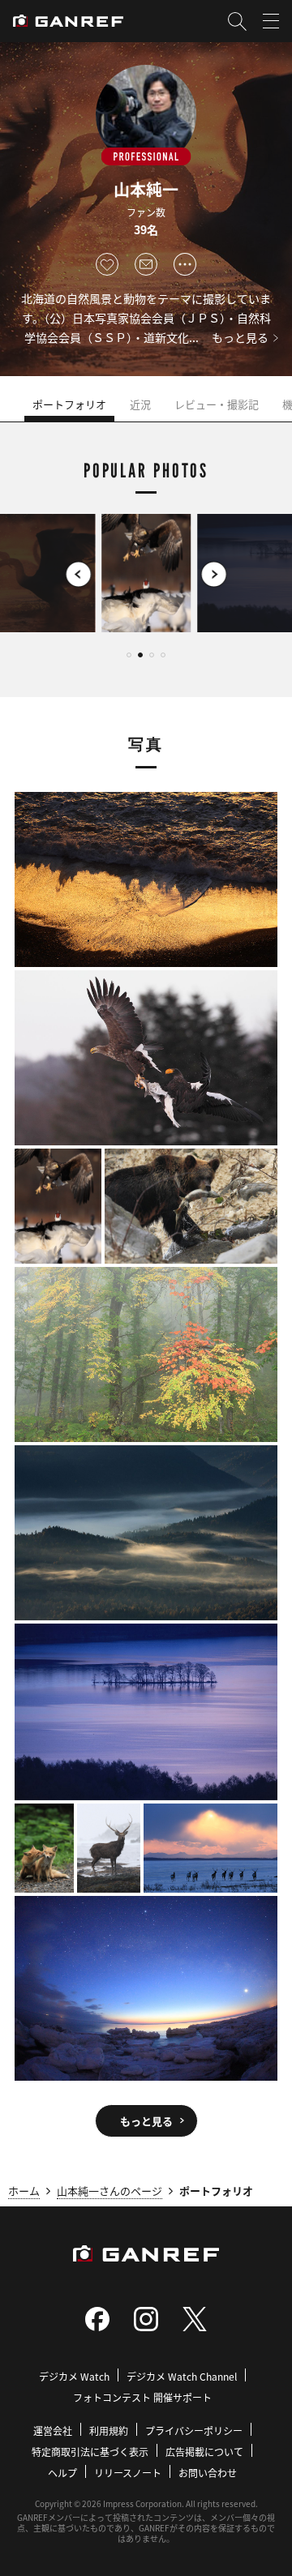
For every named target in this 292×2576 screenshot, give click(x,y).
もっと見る (240, 337)
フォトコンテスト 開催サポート (142, 2397)
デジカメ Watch (74, 2376)
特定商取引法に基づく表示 (90, 2452)
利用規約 (109, 2431)
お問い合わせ (208, 2473)
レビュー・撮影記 (217, 404)
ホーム (24, 2191)
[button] (39, 574)
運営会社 (53, 2431)
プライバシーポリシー (194, 2431)
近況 (140, 404)
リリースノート (128, 2473)
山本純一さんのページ (109, 2191)
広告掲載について (204, 2452)
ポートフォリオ (69, 404)
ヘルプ (62, 2473)
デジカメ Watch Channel (182, 2376)
